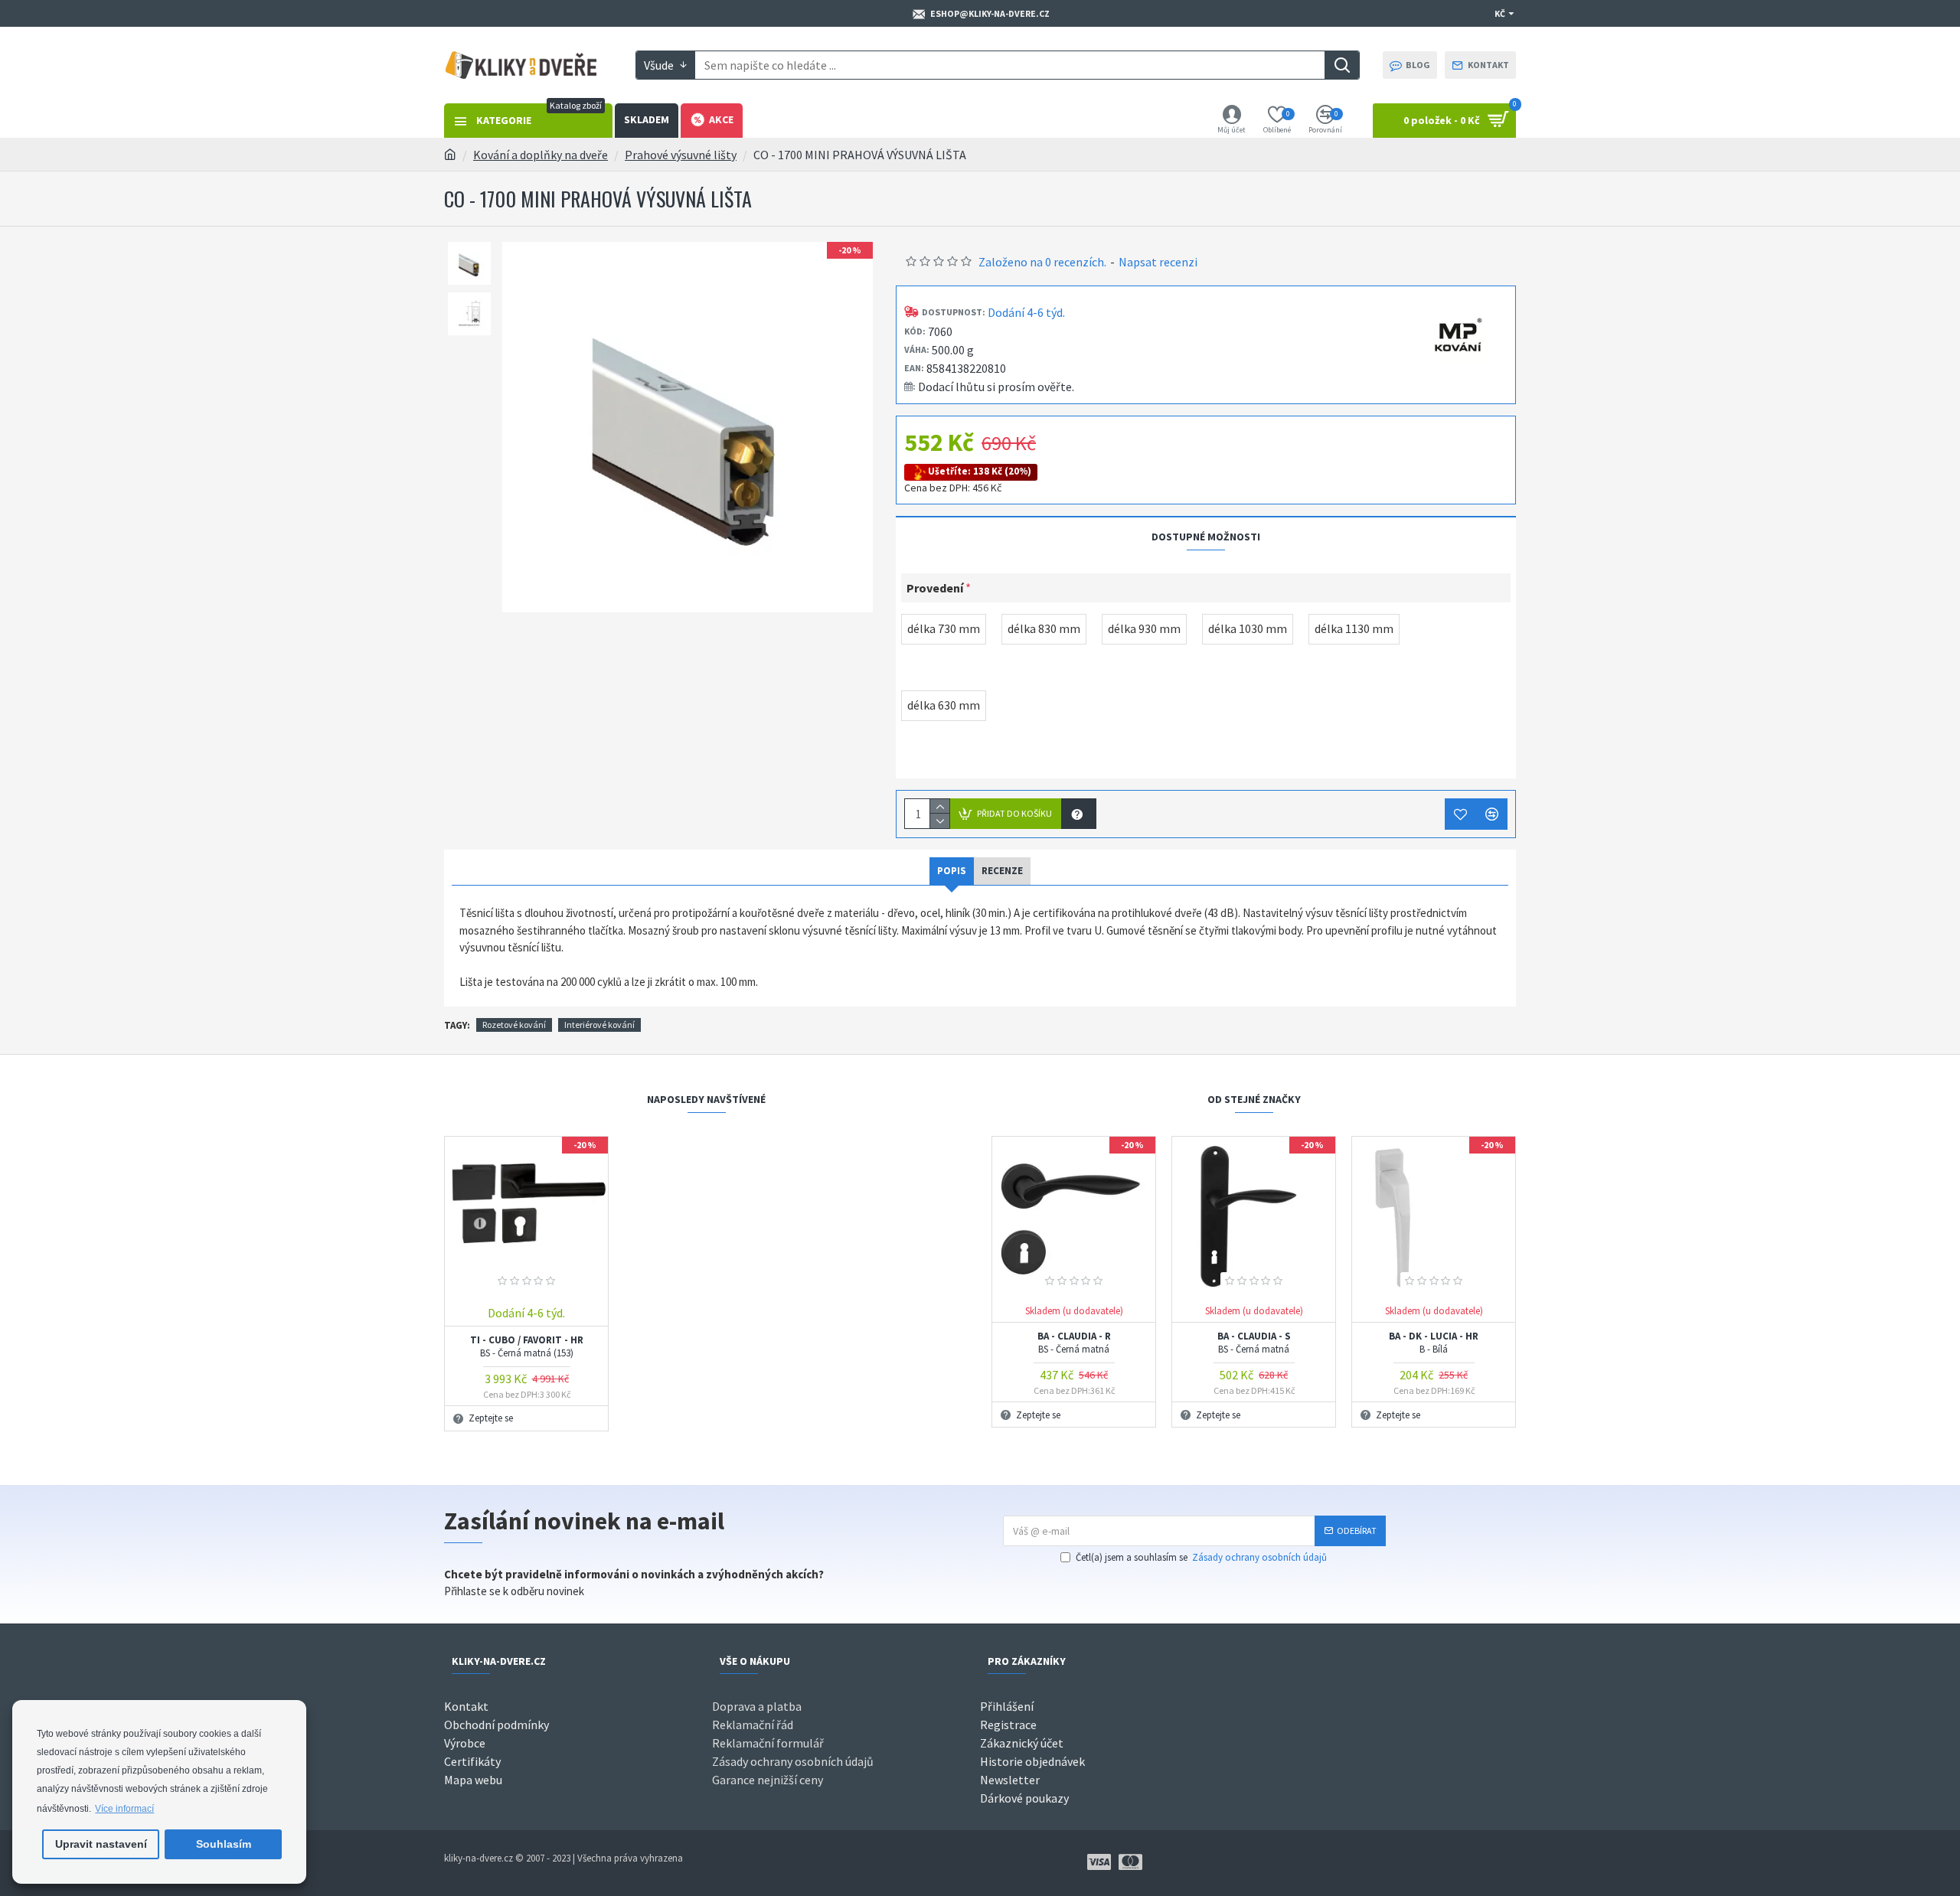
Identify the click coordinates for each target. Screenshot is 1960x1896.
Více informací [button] (124, 1809)
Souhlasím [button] (224, 1844)
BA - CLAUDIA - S (1254, 1343)
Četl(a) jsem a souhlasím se (1201, 1557)
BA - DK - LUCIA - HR (1434, 1343)
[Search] (1342, 65)
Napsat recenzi (1158, 262)
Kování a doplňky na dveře (541, 155)
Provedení (935, 588)
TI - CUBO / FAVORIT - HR (527, 1347)
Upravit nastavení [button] (101, 1844)
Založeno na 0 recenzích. (1042, 262)
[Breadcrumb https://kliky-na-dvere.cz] (450, 155)
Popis (952, 871)
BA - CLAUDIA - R (1074, 1343)
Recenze (1002, 871)
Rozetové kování (514, 1025)
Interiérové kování (599, 1025)
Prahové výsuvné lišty (681, 155)
